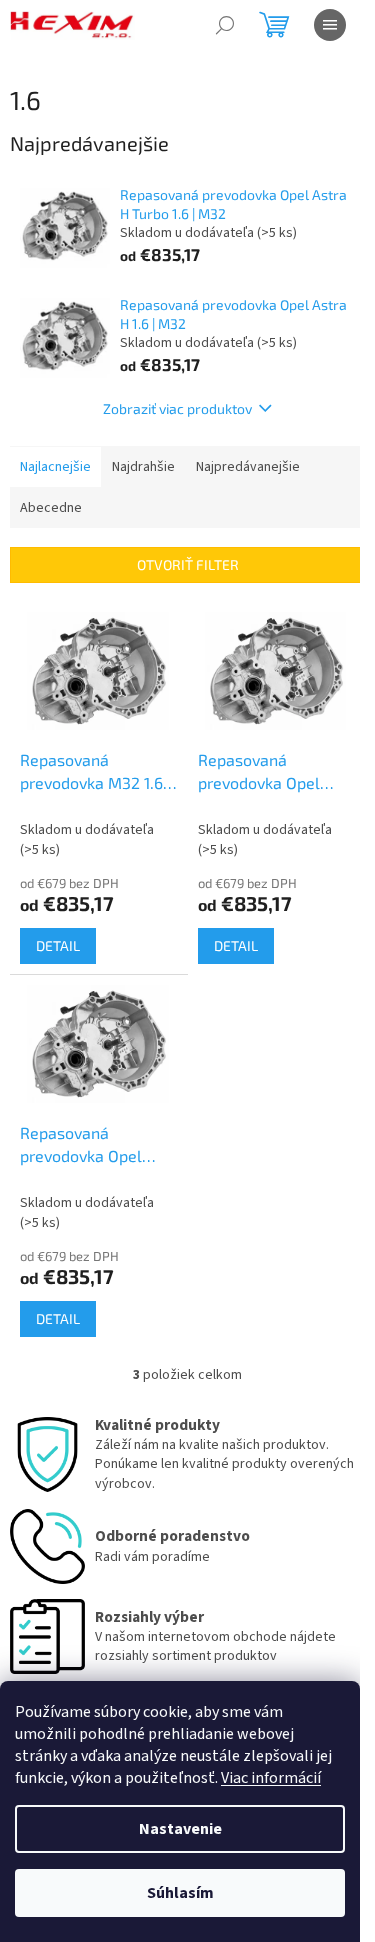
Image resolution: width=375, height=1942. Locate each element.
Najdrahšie (143, 467)
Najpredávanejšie (248, 467)
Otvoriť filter (188, 564)
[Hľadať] (225, 25)
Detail (58, 945)
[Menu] (330, 25)
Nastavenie (180, 1829)
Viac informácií (271, 1778)
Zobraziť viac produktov (177, 408)
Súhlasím (180, 1893)
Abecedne (51, 508)
